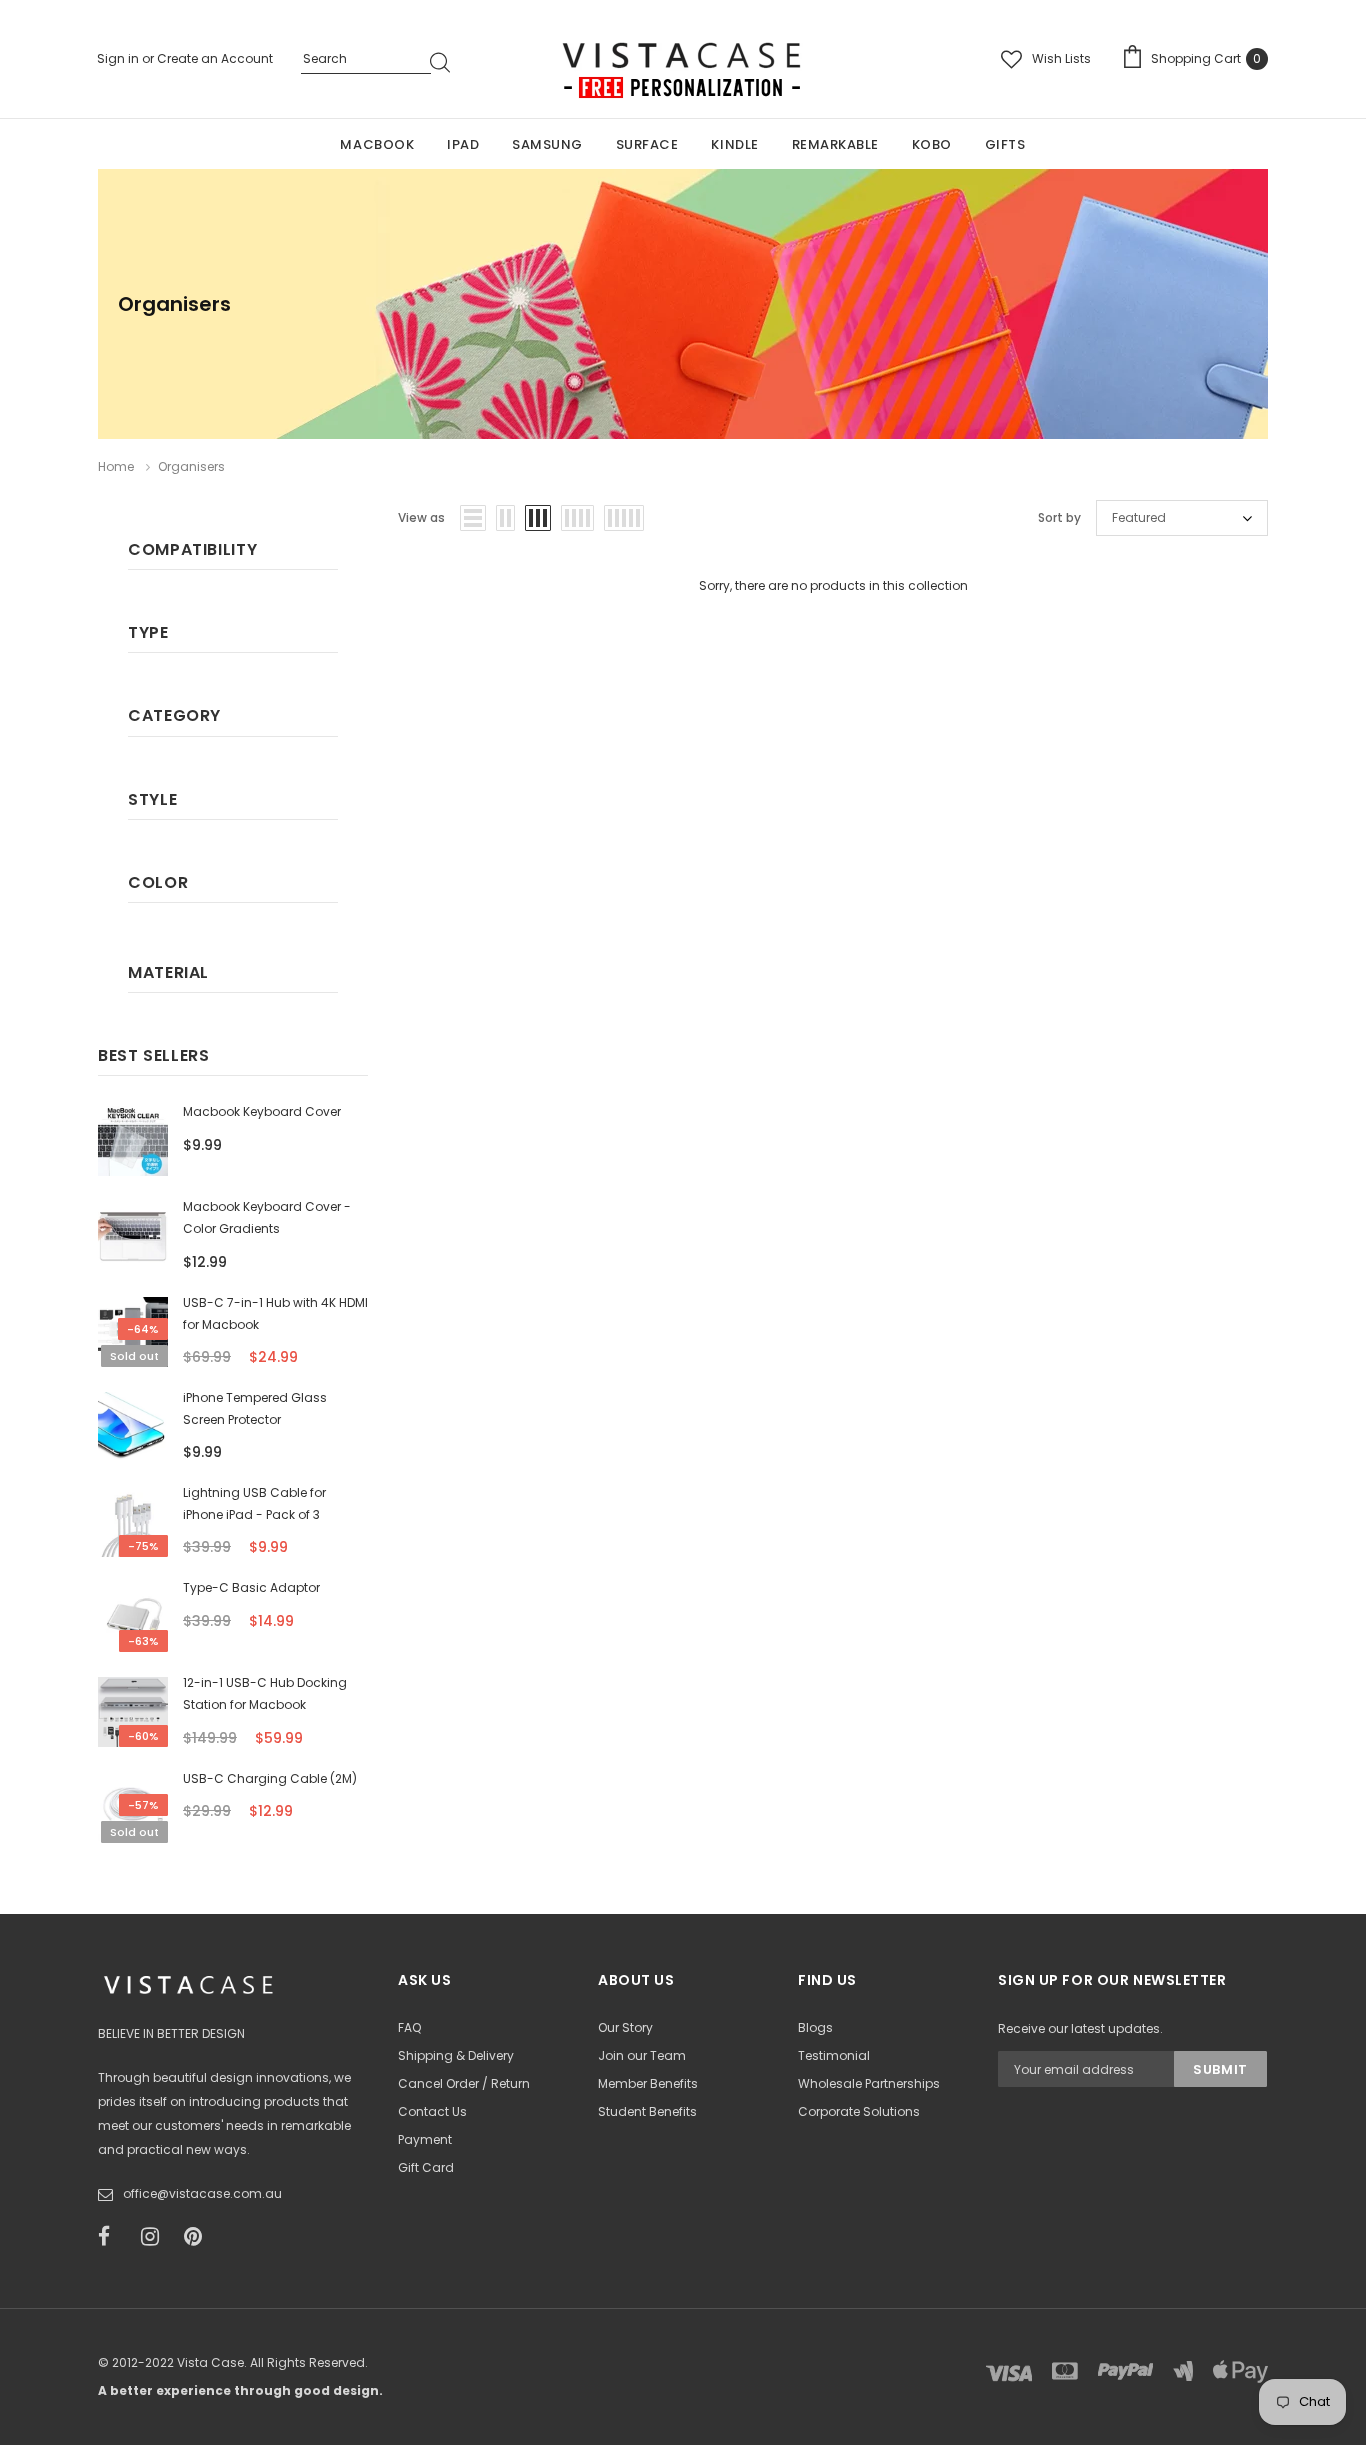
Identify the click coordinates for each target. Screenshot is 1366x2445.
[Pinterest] (199, 2237)
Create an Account (215, 58)
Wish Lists (1061, 58)
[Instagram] (156, 2237)
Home (116, 466)
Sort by (1059, 517)
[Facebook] (113, 2237)
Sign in (119, 58)
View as (421, 517)
